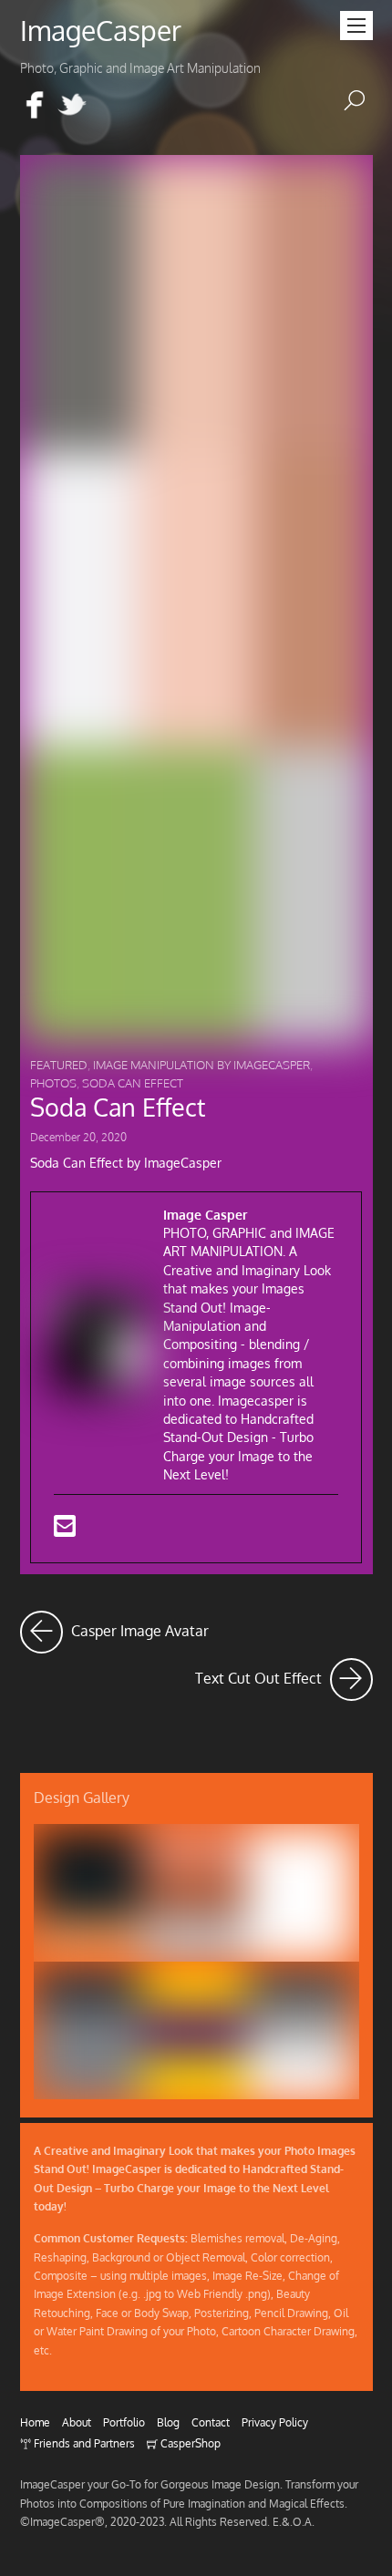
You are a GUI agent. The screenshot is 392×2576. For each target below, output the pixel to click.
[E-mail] (65, 1530)
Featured (59, 1065)
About (77, 2422)
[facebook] (35, 106)
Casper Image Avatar (138, 1626)
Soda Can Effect (133, 1083)
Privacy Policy (275, 2422)
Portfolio (124, 2422)
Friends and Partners (83, 2443)
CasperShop (189, 2443)
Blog (168, 2422)
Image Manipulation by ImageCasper (201, 1065)
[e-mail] (109, 106)
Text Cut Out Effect (284, 1673)
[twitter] (72, 106)
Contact (211, 2422)
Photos (53, 1083)
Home (35, 2422)
